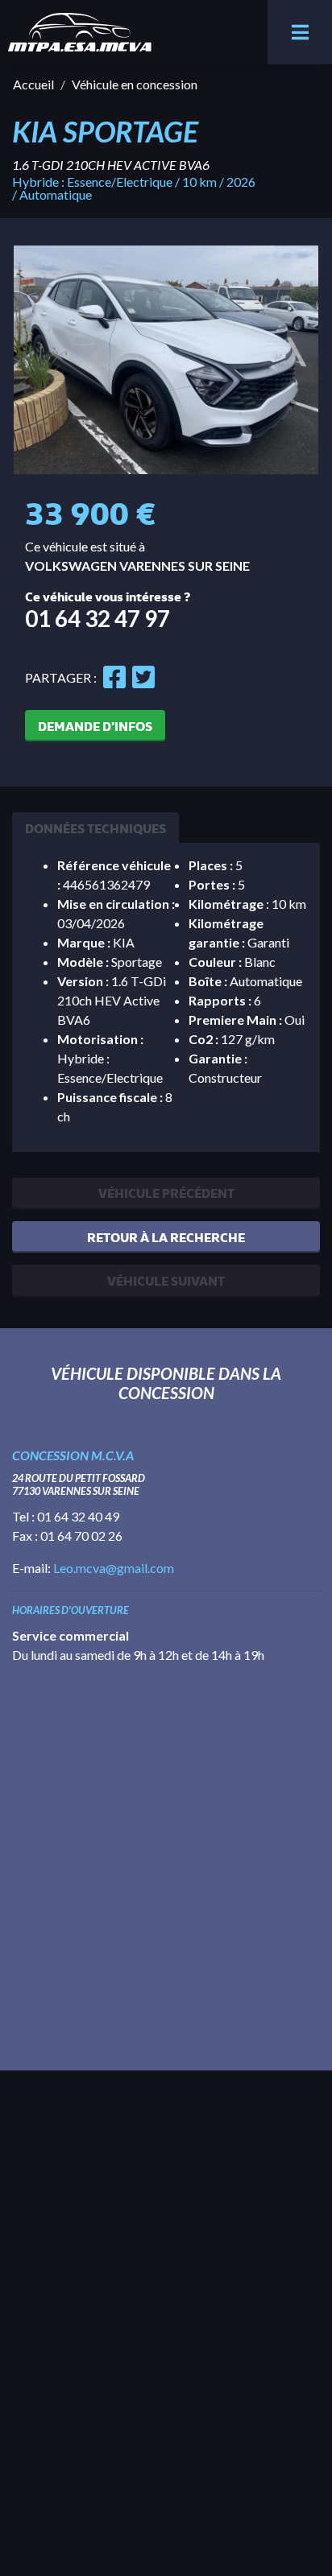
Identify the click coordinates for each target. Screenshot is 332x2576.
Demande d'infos (95, 726)
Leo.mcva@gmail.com (114, 1568)
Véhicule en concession (135, 84)
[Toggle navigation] (300, 32)
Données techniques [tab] (95, 828)
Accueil (33, 84)
